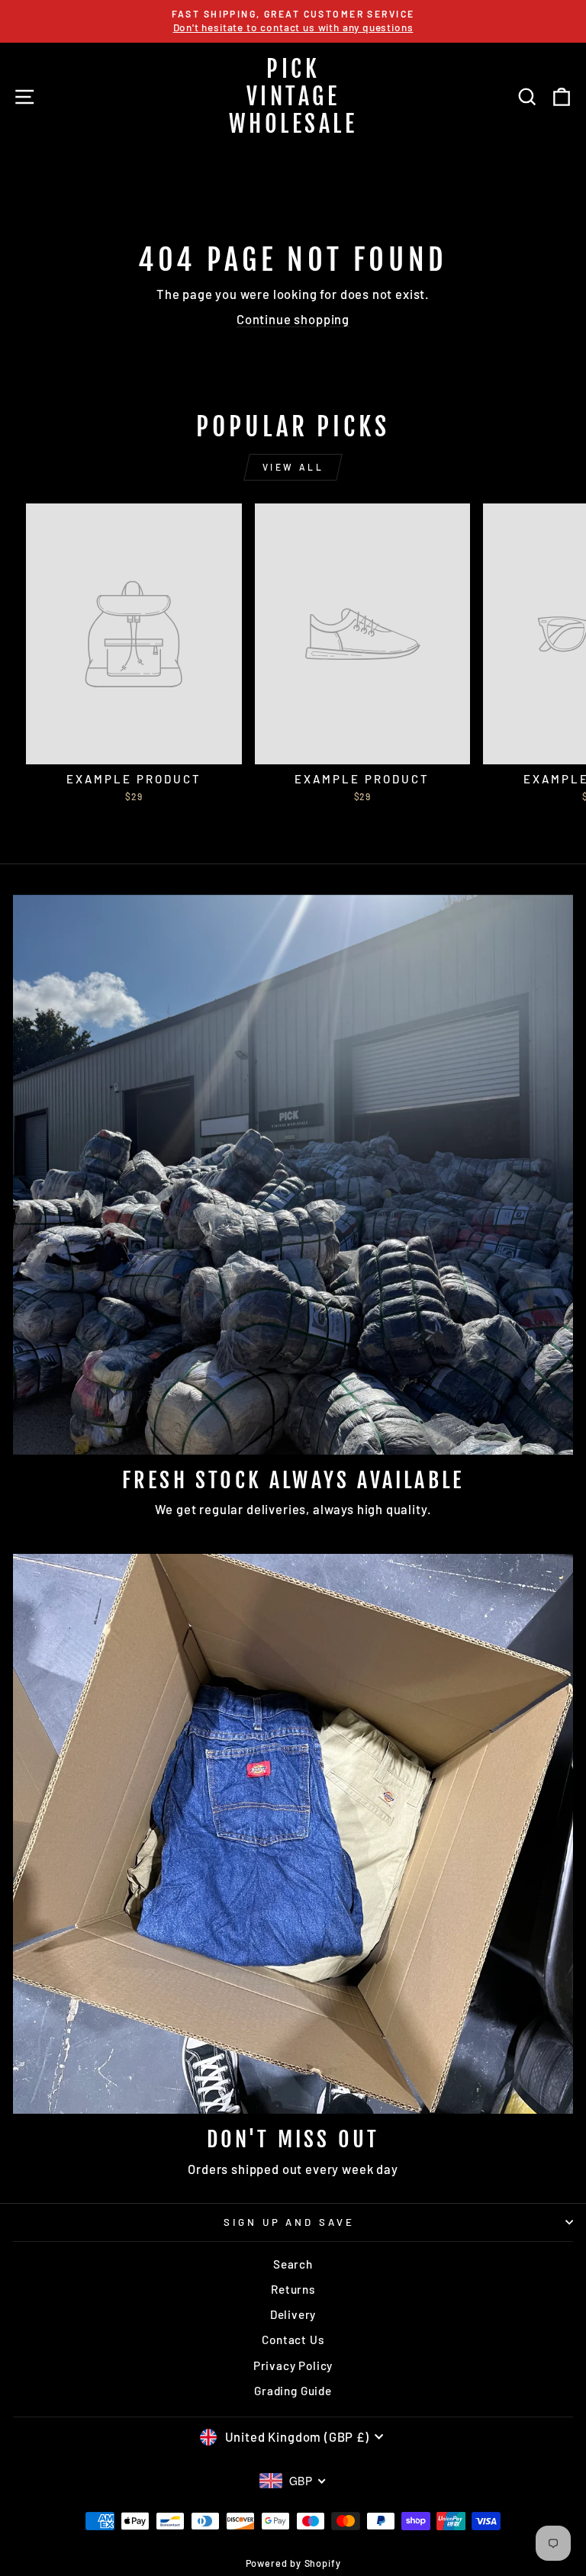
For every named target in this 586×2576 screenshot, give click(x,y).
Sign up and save (290, 2222)
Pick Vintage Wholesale (293, 96)
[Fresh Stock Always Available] (293, 1175)
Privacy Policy (293, 2365)
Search (293, 2264)
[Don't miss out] (293, 1834)
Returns (293, 2289)
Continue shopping (293, 319)
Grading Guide (293, 2391)
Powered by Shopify (293, 2563)
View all (293, 467)
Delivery (293, 2314)
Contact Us (293, 2340)
